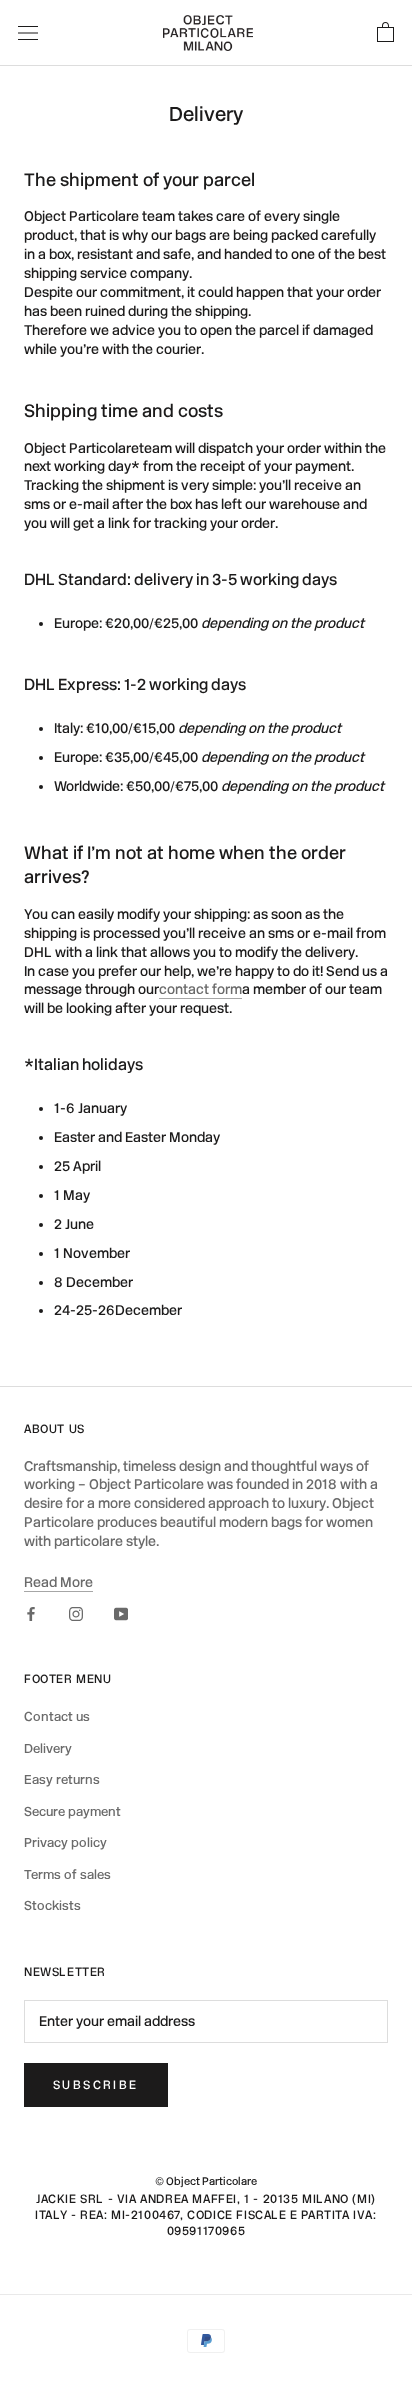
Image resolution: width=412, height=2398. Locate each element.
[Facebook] (31, 1613)
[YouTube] (121, 1613)
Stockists (52, 1905)
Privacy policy (65, 1842)
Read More (58, 1582)
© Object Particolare (206, 2181)
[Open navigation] (28, 33)
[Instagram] (76, 1613)
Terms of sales (67, 1874)
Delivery (48, 1748)
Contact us (57, 1716)
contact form (200, 989)
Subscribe (96, 2085)
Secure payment (72, 1811)
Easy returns (62, 1779)
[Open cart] (385, 33)
